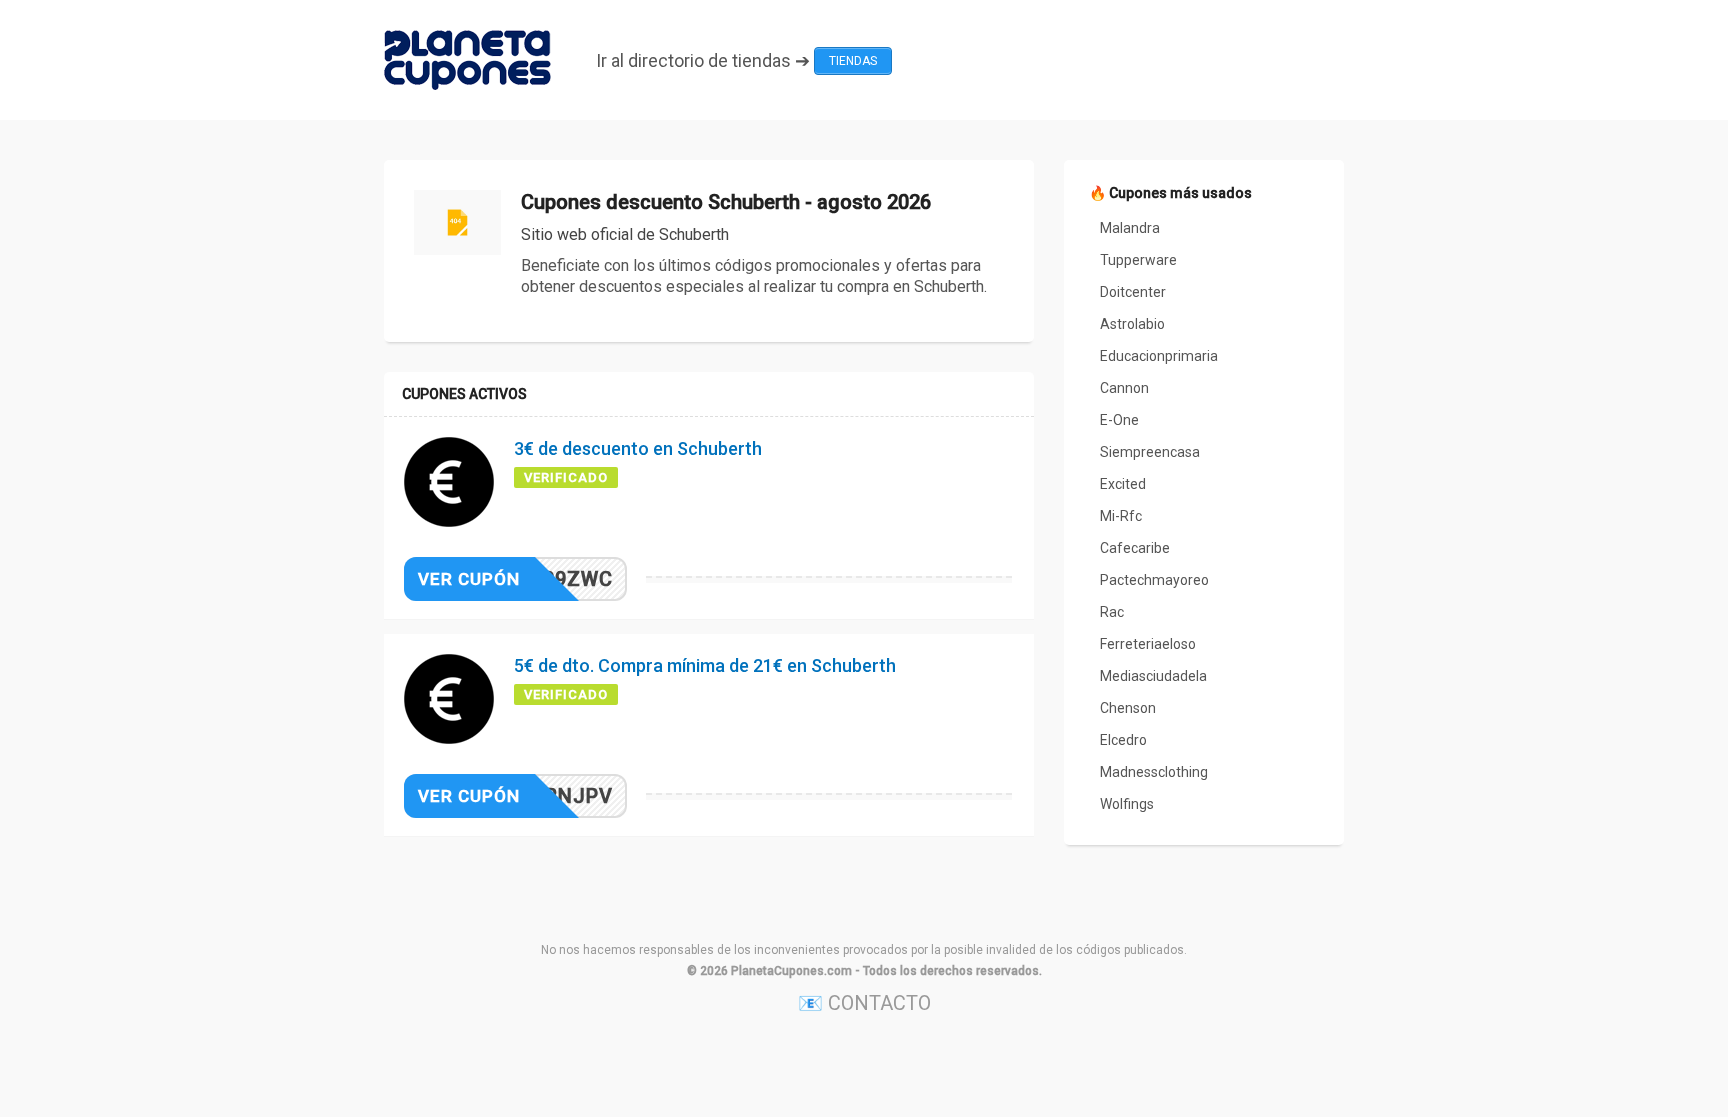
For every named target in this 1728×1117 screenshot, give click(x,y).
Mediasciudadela (1153, 676)
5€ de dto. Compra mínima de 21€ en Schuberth (705, 665)
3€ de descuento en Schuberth (638, 448)
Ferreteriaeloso (1148, 644)
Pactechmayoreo (1154, 580)
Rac (1112, 612)
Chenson (1128, 708)
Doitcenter (1133, 292)
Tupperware (1138, 260)
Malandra (1130, 228)
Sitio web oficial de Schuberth (625, 234)
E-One (1119, 420)
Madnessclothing (1154, 772)
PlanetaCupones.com (791, 971)
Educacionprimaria (1159, 356)
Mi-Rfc (1121, 516)
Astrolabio (1132, 324)
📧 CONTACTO (864, 1003)
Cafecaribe (1135, 548)
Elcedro (1123, 740)
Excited (1123, 484)
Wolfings (1127, 804)
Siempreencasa (1150, 452)
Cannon (1124, 388)
